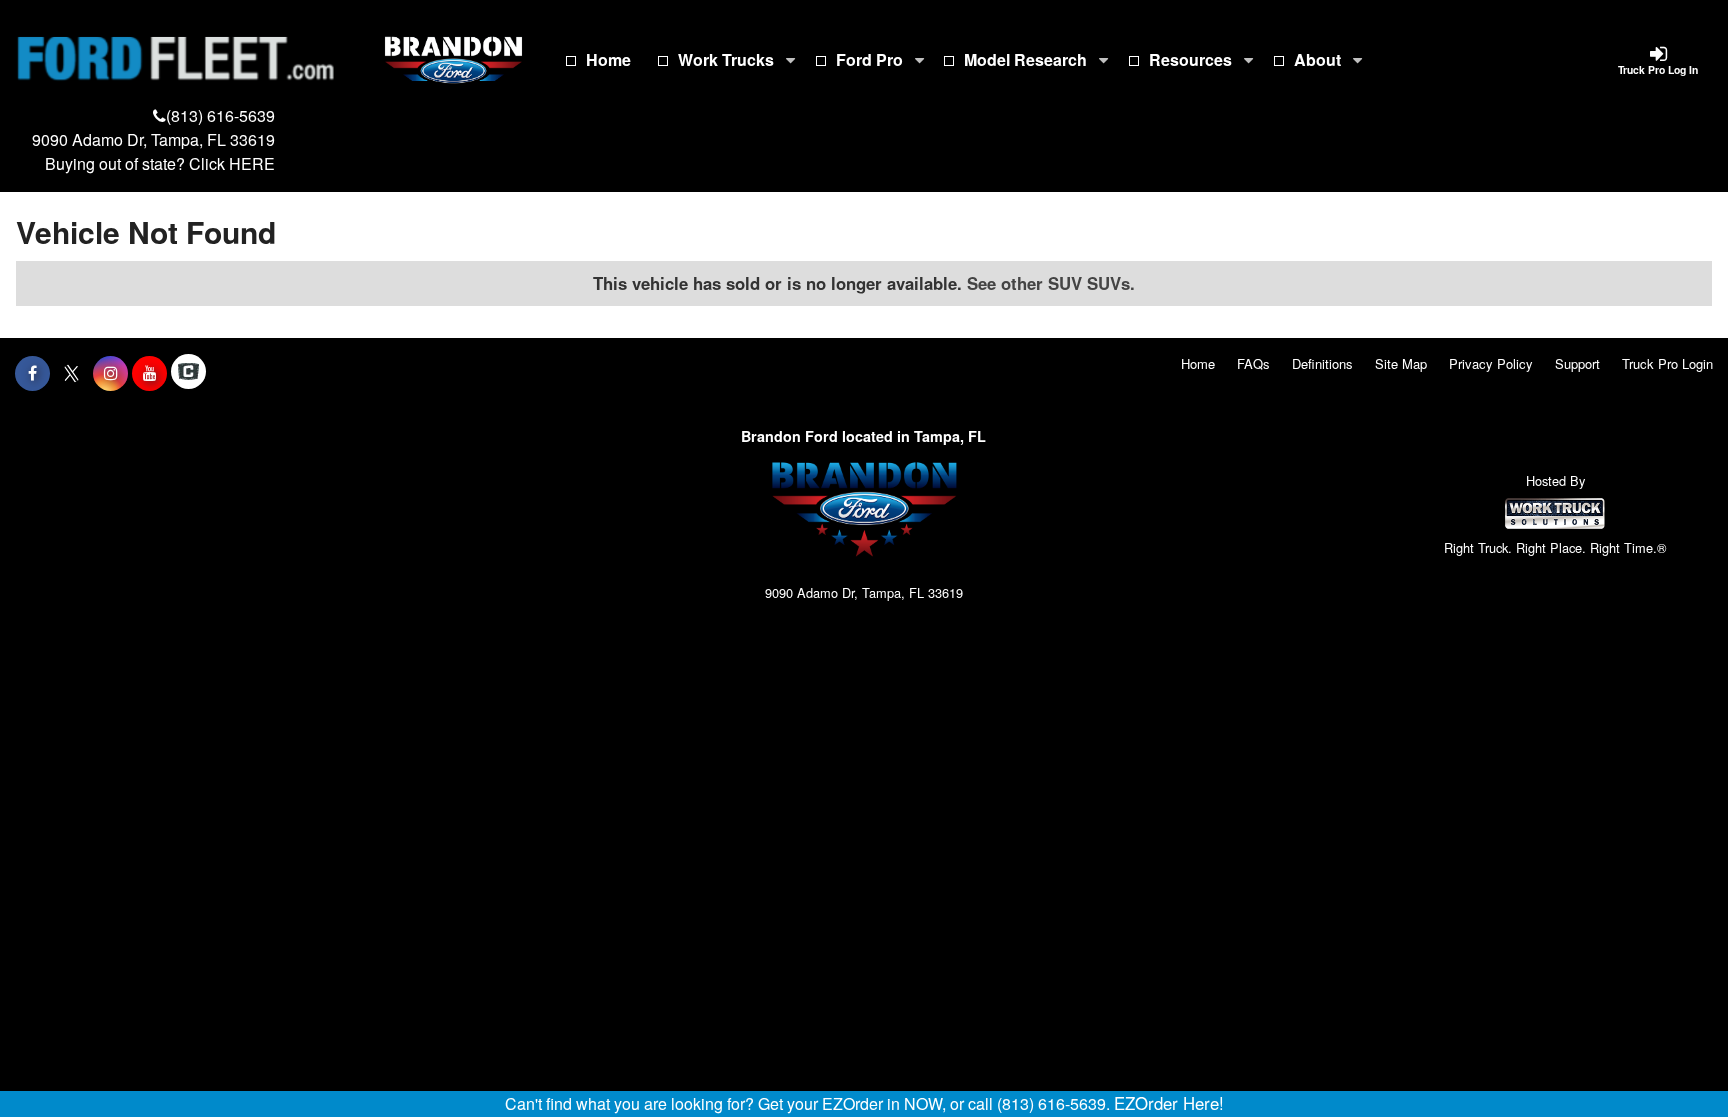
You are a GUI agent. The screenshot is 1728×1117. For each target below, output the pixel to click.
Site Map (1401, 363)
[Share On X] (71, 373)
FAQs (1253, 363)
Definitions (1322, 363)
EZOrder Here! (1169, 1103)
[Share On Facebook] (32, 373)
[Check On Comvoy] (188, 373)
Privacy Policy (1491, 363)
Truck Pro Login (1667, 363)
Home (608, 59)
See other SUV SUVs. (1051, 283)
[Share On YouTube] (149, 373)
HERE (252, 163)
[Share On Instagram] (110, 373)
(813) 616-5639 (220, 115)
